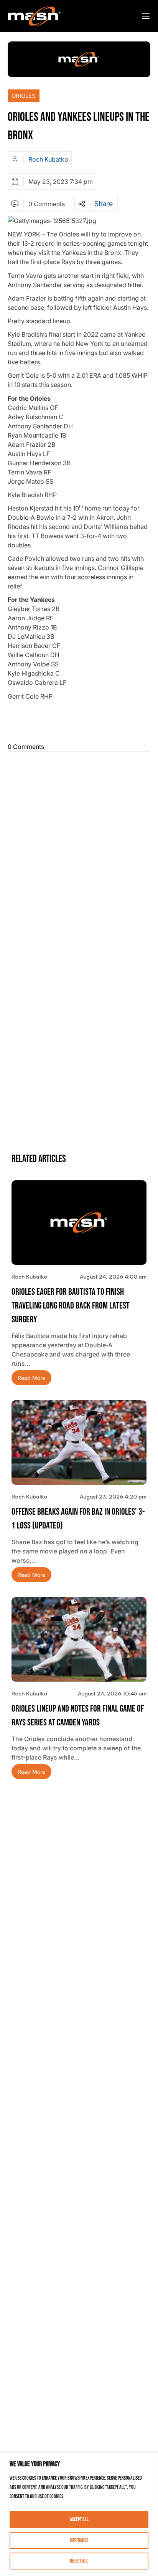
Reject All (79, 2561)
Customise (79, 2540)
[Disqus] (79, 851)
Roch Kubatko (48, 159)
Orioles (24, 96)
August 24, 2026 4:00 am (113, 1276)
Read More (31, 1378)
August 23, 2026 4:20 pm (113, 1496)
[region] (79, 2514)
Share (104, 204)
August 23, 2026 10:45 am (112, 1693)
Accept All (79, 2519)
